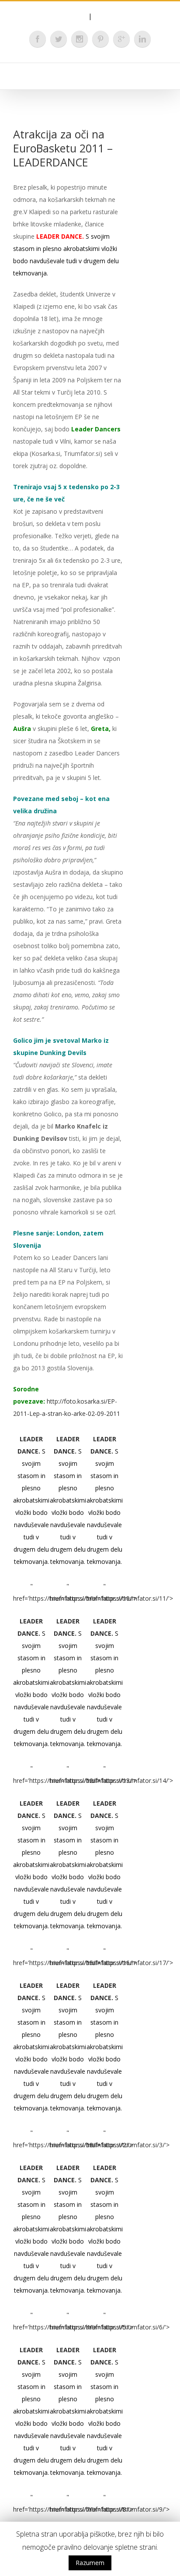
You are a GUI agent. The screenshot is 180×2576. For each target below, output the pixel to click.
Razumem (90, 2563)
